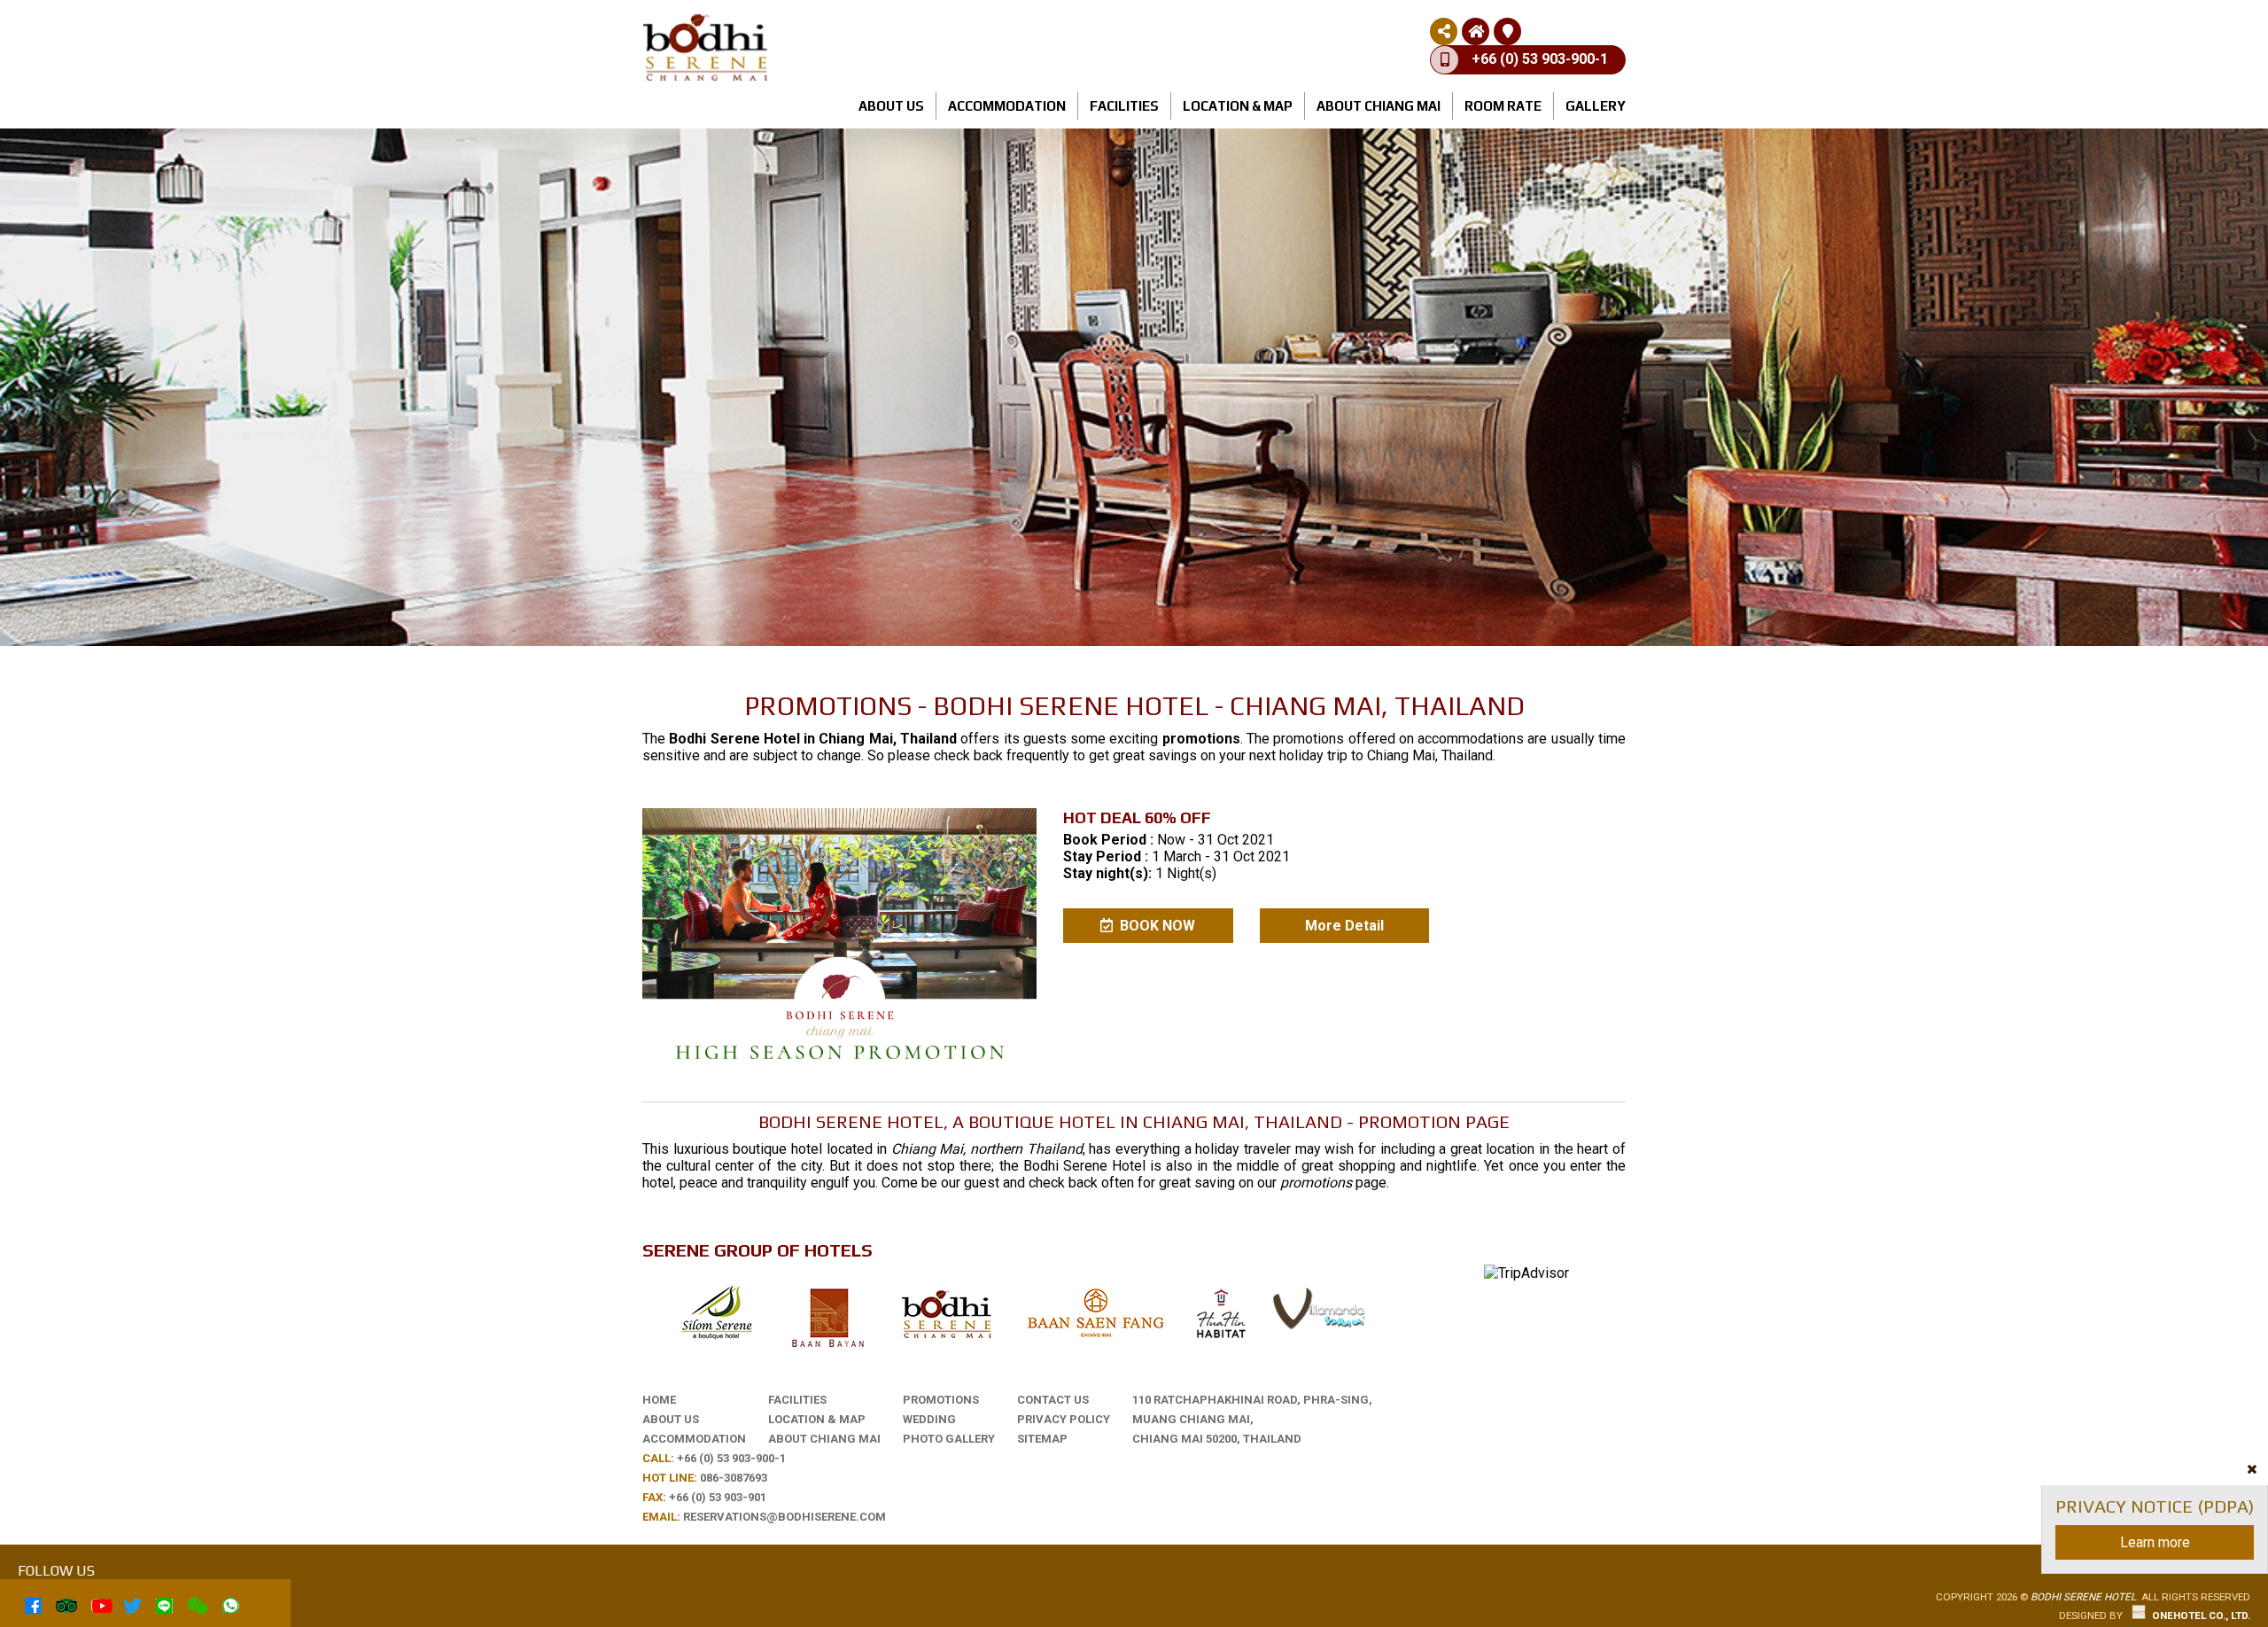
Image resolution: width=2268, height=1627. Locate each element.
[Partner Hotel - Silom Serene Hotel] (717, 1339)
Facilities (1124, 106)
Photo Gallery (949, 1439)
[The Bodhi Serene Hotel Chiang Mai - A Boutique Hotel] (945, 1340)
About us (891, 106)
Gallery (1596, 106)
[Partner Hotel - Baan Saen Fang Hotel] (1096, 1340)
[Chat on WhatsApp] (231, 1603)
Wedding (929, 1419)
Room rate (1503, 106)
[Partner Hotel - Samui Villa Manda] (1320, 1325)
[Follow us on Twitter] (132, 1603)
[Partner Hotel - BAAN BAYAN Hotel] (1220, 1339)
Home (659, 1400)
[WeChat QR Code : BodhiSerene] (198, 1603)
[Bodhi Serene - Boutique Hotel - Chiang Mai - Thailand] (705, 77)
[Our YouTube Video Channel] (100, 1603)
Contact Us (1053, 1400)
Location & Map (1238, 106)
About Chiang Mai (1379, 106)
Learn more (2155, 1542)
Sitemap (1042, 1439)
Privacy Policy (1064, 1419)
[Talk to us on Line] (164, 1603)
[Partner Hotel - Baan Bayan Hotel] (828, 1351)
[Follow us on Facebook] (33, 1603)
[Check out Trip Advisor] (66, 1603)
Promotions (941, 1400)
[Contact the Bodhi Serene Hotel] (1508, 31)
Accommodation (1007, 106)
